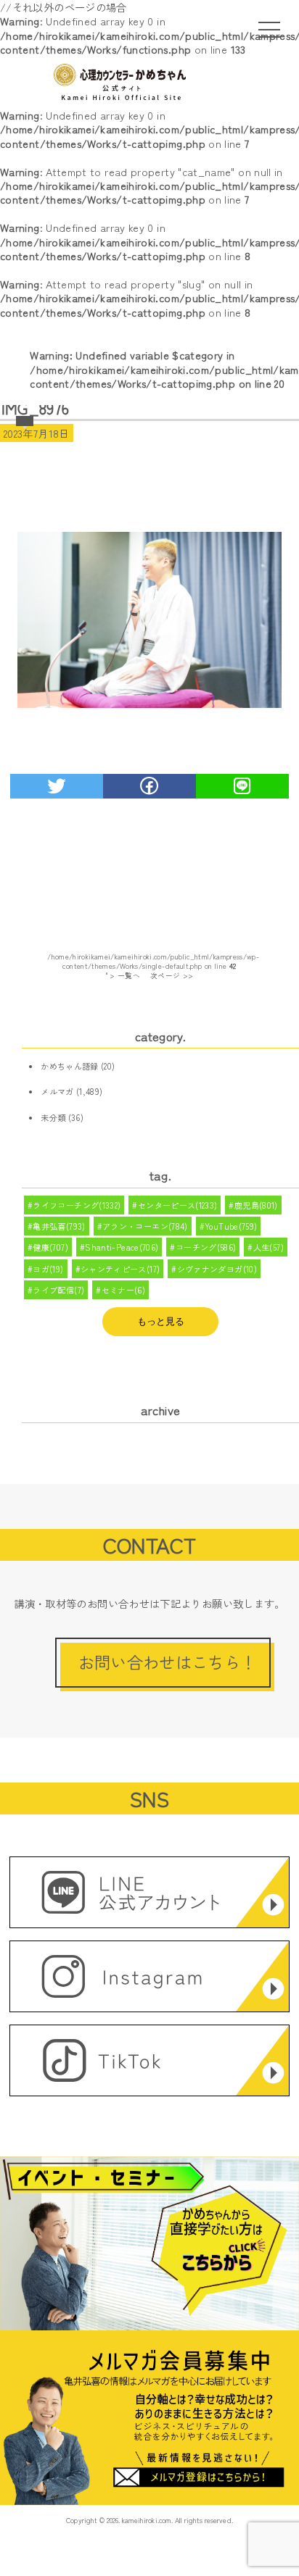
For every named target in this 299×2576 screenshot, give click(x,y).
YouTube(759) (231, 1226)
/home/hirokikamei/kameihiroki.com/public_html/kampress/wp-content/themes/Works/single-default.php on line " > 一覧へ (153, 966)
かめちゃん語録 (70, 1066)
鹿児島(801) (256, 1205)
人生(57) (269, 1247)
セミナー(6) (124, 1290)
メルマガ (57, 1091)
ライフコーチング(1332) (77, 1205)
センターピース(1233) (178, 1205)
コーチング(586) (206, 1247)
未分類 (53, 1117)
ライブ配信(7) (58, 1290)
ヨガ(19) (48, 1269)
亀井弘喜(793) (59, 1226)
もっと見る (161, 1321)
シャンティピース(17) (120, 1269)
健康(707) (50, 1247)
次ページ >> (172, 975)
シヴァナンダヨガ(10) (217, 1269)
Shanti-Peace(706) (122, 1247)
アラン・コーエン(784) (145, 1226)
